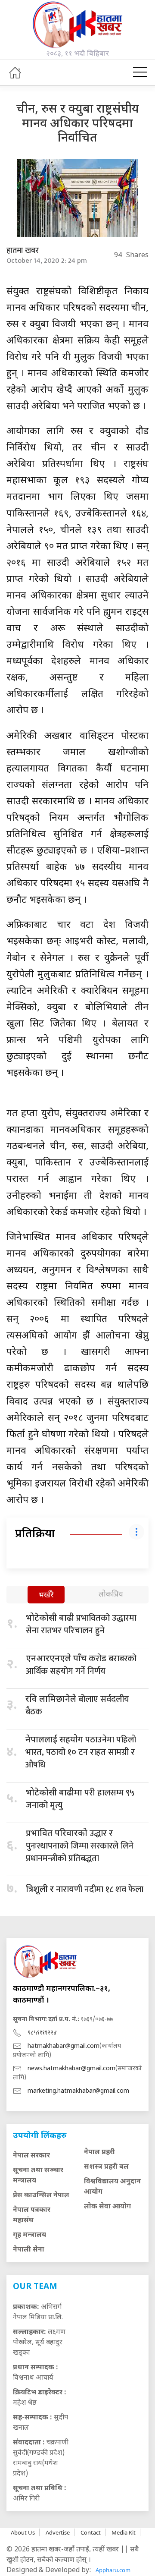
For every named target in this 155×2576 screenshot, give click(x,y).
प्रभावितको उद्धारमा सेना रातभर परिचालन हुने (81, 1624)
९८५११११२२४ (42, 2033)
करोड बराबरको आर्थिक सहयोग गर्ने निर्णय (81, 1665)
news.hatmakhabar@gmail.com (71, 2069)
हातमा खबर (23, 251)
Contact (91, 2532)
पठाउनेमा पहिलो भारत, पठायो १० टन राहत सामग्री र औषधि (81, 1752)
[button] (140, 72)
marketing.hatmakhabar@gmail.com (78, 2091)
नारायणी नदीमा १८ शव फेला (85, 1889)
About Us (23, 2532)
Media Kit (124, 2532)
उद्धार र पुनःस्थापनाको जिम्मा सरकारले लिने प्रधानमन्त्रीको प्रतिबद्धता (80, 1846)
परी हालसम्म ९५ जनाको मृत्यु (80, 1799)
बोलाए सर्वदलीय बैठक (77, 1705)
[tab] (46, 1595)
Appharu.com (113, 2570)
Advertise (58, 2532)
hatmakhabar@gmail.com (64, 2046)
